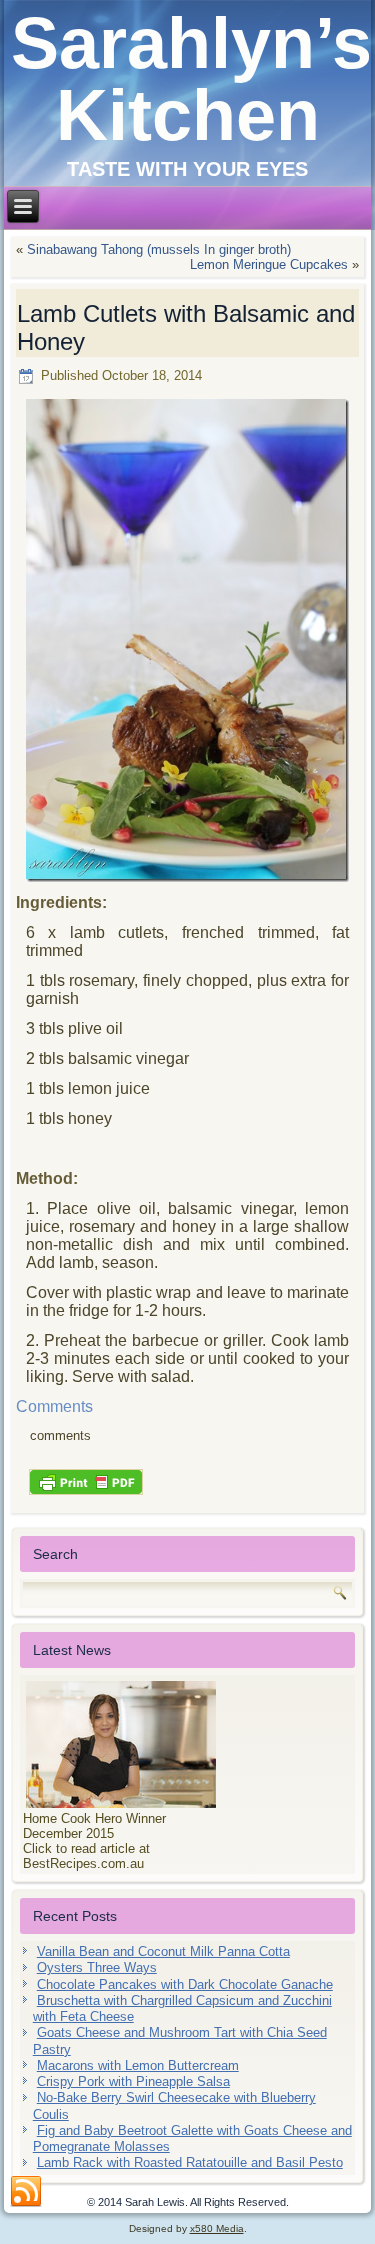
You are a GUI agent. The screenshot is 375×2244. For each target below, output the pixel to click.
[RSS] (26, 2192)
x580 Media (217, 2228)
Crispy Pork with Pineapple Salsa (133, 2081)
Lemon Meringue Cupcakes (269, 264)
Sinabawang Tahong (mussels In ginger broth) (159, 249)
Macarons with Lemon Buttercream (138, 2065)
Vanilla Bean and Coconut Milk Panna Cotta (163, 1951)
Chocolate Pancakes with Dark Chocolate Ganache (185, 1984)
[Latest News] (188, 1744)
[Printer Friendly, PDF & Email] (86, 1480)
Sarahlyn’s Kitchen (191, 79)
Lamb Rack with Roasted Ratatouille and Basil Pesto (190, 2162)
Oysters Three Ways (97, 1967)
